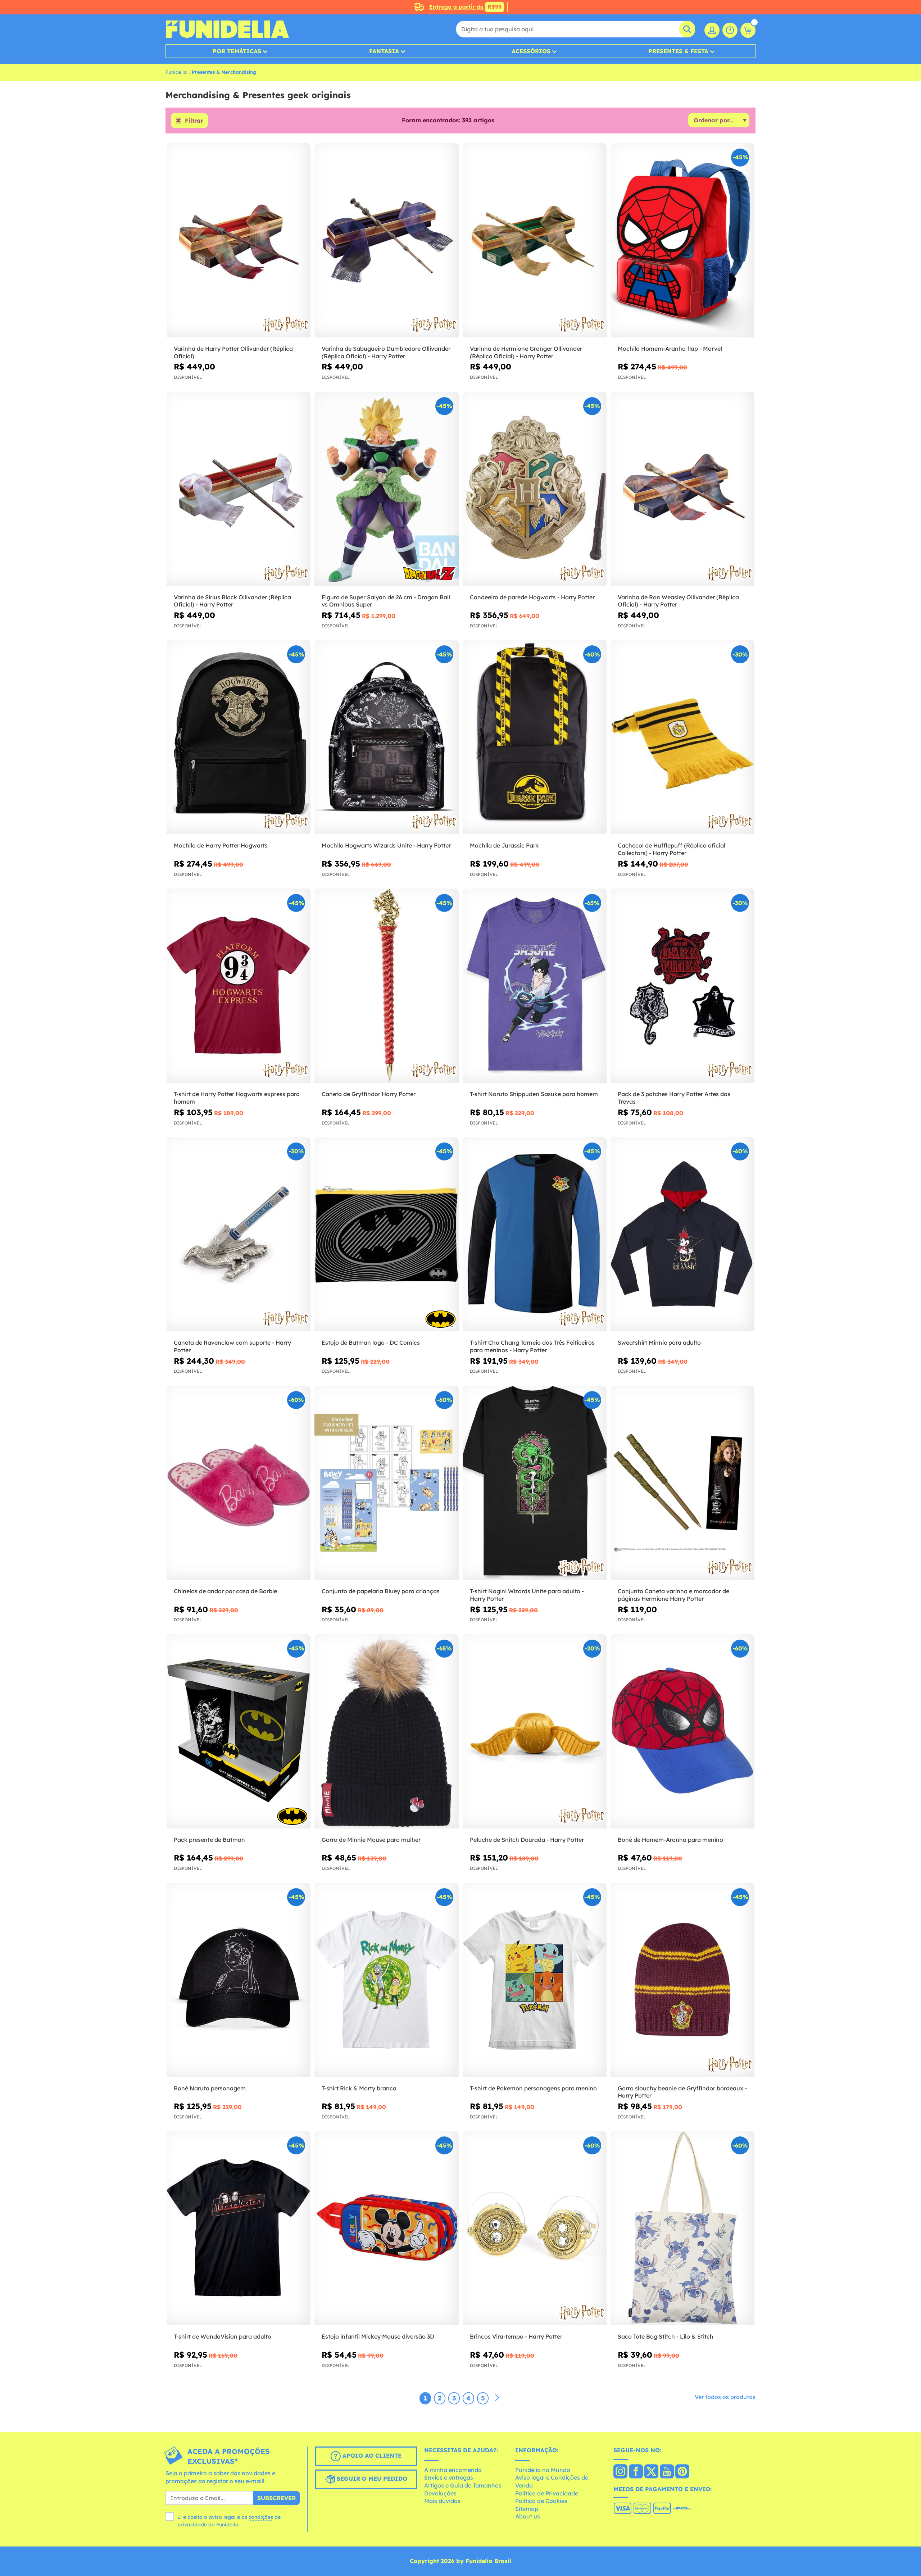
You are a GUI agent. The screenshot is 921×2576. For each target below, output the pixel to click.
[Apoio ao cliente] (730, 30)
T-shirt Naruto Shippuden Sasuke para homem (534, 1094)
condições (261, 2517)
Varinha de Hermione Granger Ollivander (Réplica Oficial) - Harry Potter (526, 352)
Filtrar (194, 121)
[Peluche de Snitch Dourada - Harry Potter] (535, 1732)
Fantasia (384, 51)
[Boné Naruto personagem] (239, 1980)
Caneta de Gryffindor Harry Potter (369, 1094)
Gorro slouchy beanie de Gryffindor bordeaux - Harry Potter (682, 2092)
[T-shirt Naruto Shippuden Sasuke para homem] (535, 986)
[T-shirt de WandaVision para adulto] (239, 2228)
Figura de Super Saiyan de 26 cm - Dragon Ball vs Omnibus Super (386, 601)
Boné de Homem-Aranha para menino (670, 1840)
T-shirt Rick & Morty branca (359, 2088)
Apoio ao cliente (371, 2455)
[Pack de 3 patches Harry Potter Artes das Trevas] (682, 986)
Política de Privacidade (547, 2493)
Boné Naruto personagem (210, 2088)
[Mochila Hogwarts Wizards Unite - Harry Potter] (386, 737)
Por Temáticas (237, 51)
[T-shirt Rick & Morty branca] (386, 1980)
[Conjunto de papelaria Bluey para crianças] (386, 1483)
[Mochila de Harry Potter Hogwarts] (239, 737)
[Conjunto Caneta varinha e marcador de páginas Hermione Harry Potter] (682, 1483)
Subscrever (276, 2498)
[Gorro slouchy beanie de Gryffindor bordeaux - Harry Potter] (682, 1980)
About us (528, 2516)
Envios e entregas (449, 2477)
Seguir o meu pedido (371, 2479)
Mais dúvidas (442, 2501)
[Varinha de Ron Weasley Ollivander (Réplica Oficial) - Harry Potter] (682, 489)
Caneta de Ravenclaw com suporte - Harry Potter (232, 1346)
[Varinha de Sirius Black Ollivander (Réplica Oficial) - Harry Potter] (239, 489)
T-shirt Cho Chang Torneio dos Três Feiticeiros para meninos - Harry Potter (532, 1346)
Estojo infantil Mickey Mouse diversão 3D (378, 2336)
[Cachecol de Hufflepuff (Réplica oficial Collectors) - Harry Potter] (682, 737)
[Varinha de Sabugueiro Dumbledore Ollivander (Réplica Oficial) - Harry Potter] (386, 240)
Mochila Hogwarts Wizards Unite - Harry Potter (386, 845)
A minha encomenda (453, 2470)
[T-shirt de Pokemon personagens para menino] (535, 1980)
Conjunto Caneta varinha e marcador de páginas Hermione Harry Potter (673, 1595)
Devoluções (440, 2493)
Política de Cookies (541, 2501)
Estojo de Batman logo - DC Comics (371, 1342)
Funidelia (176, 72)
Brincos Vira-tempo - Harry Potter (516, 2336)
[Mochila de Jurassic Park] (535, 737)
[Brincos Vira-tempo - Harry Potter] (535, 2228)
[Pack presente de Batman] (239, 1732)
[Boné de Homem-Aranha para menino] (682, 1732)
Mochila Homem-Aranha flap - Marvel (670, 349)
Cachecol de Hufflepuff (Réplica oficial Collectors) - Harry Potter (672, 849)
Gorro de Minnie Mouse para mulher (371, 1840)
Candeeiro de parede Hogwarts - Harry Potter (532, 597)
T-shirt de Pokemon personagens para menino (533, 2088)
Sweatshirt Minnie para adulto (659, 1342)
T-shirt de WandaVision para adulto (223, 2336)
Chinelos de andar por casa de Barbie (225, 1591)
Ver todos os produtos (725, 2397)
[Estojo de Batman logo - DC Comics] (386, 1234)
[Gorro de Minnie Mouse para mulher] (386, 1732)
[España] (620, 2472)
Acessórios (531, 51)
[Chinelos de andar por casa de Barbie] (239, 1483)
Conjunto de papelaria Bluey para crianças (381, 1591)
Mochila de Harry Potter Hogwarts (221, 845)
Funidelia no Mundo (543, 2470)
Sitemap (527, 2509)
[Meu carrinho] (748, 30)
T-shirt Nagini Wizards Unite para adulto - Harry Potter (527, 1595)
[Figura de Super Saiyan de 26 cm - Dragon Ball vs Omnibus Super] (386, 489)
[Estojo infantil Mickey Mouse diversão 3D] (386, 2228)
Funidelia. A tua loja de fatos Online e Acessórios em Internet (227, 29)
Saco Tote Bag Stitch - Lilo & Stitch (666, 2336)
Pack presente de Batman (209, 1840)
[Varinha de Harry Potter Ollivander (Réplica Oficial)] (239, 240)
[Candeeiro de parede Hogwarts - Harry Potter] (535, 489)
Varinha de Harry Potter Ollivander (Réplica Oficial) (233, 352)
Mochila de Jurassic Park (504, 845)
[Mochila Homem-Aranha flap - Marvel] (682, 240)
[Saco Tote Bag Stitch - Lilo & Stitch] (682, 2228)
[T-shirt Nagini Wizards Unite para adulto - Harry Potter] (535, 1483)
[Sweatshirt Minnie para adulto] (682, 1234)
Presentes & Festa (678, 51)
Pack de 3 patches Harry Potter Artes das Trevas (674, 1098)
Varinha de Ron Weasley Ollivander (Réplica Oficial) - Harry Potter (678, 601)
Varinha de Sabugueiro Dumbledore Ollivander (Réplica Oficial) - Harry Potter (386, 352)
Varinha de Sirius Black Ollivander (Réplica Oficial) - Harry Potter (232, 601)
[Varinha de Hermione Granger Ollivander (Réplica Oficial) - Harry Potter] (535, 240)
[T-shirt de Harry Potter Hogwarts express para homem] (239, 986)
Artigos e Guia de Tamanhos (463, 2485)
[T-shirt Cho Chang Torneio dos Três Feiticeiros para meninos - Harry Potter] (535, 1234)
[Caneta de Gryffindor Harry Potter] (386, 986)
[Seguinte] (497, 2398)
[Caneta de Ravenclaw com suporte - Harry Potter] (239, 1234)
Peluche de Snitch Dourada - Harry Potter (527, 1840)
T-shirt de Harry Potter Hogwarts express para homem (237, 1098)
